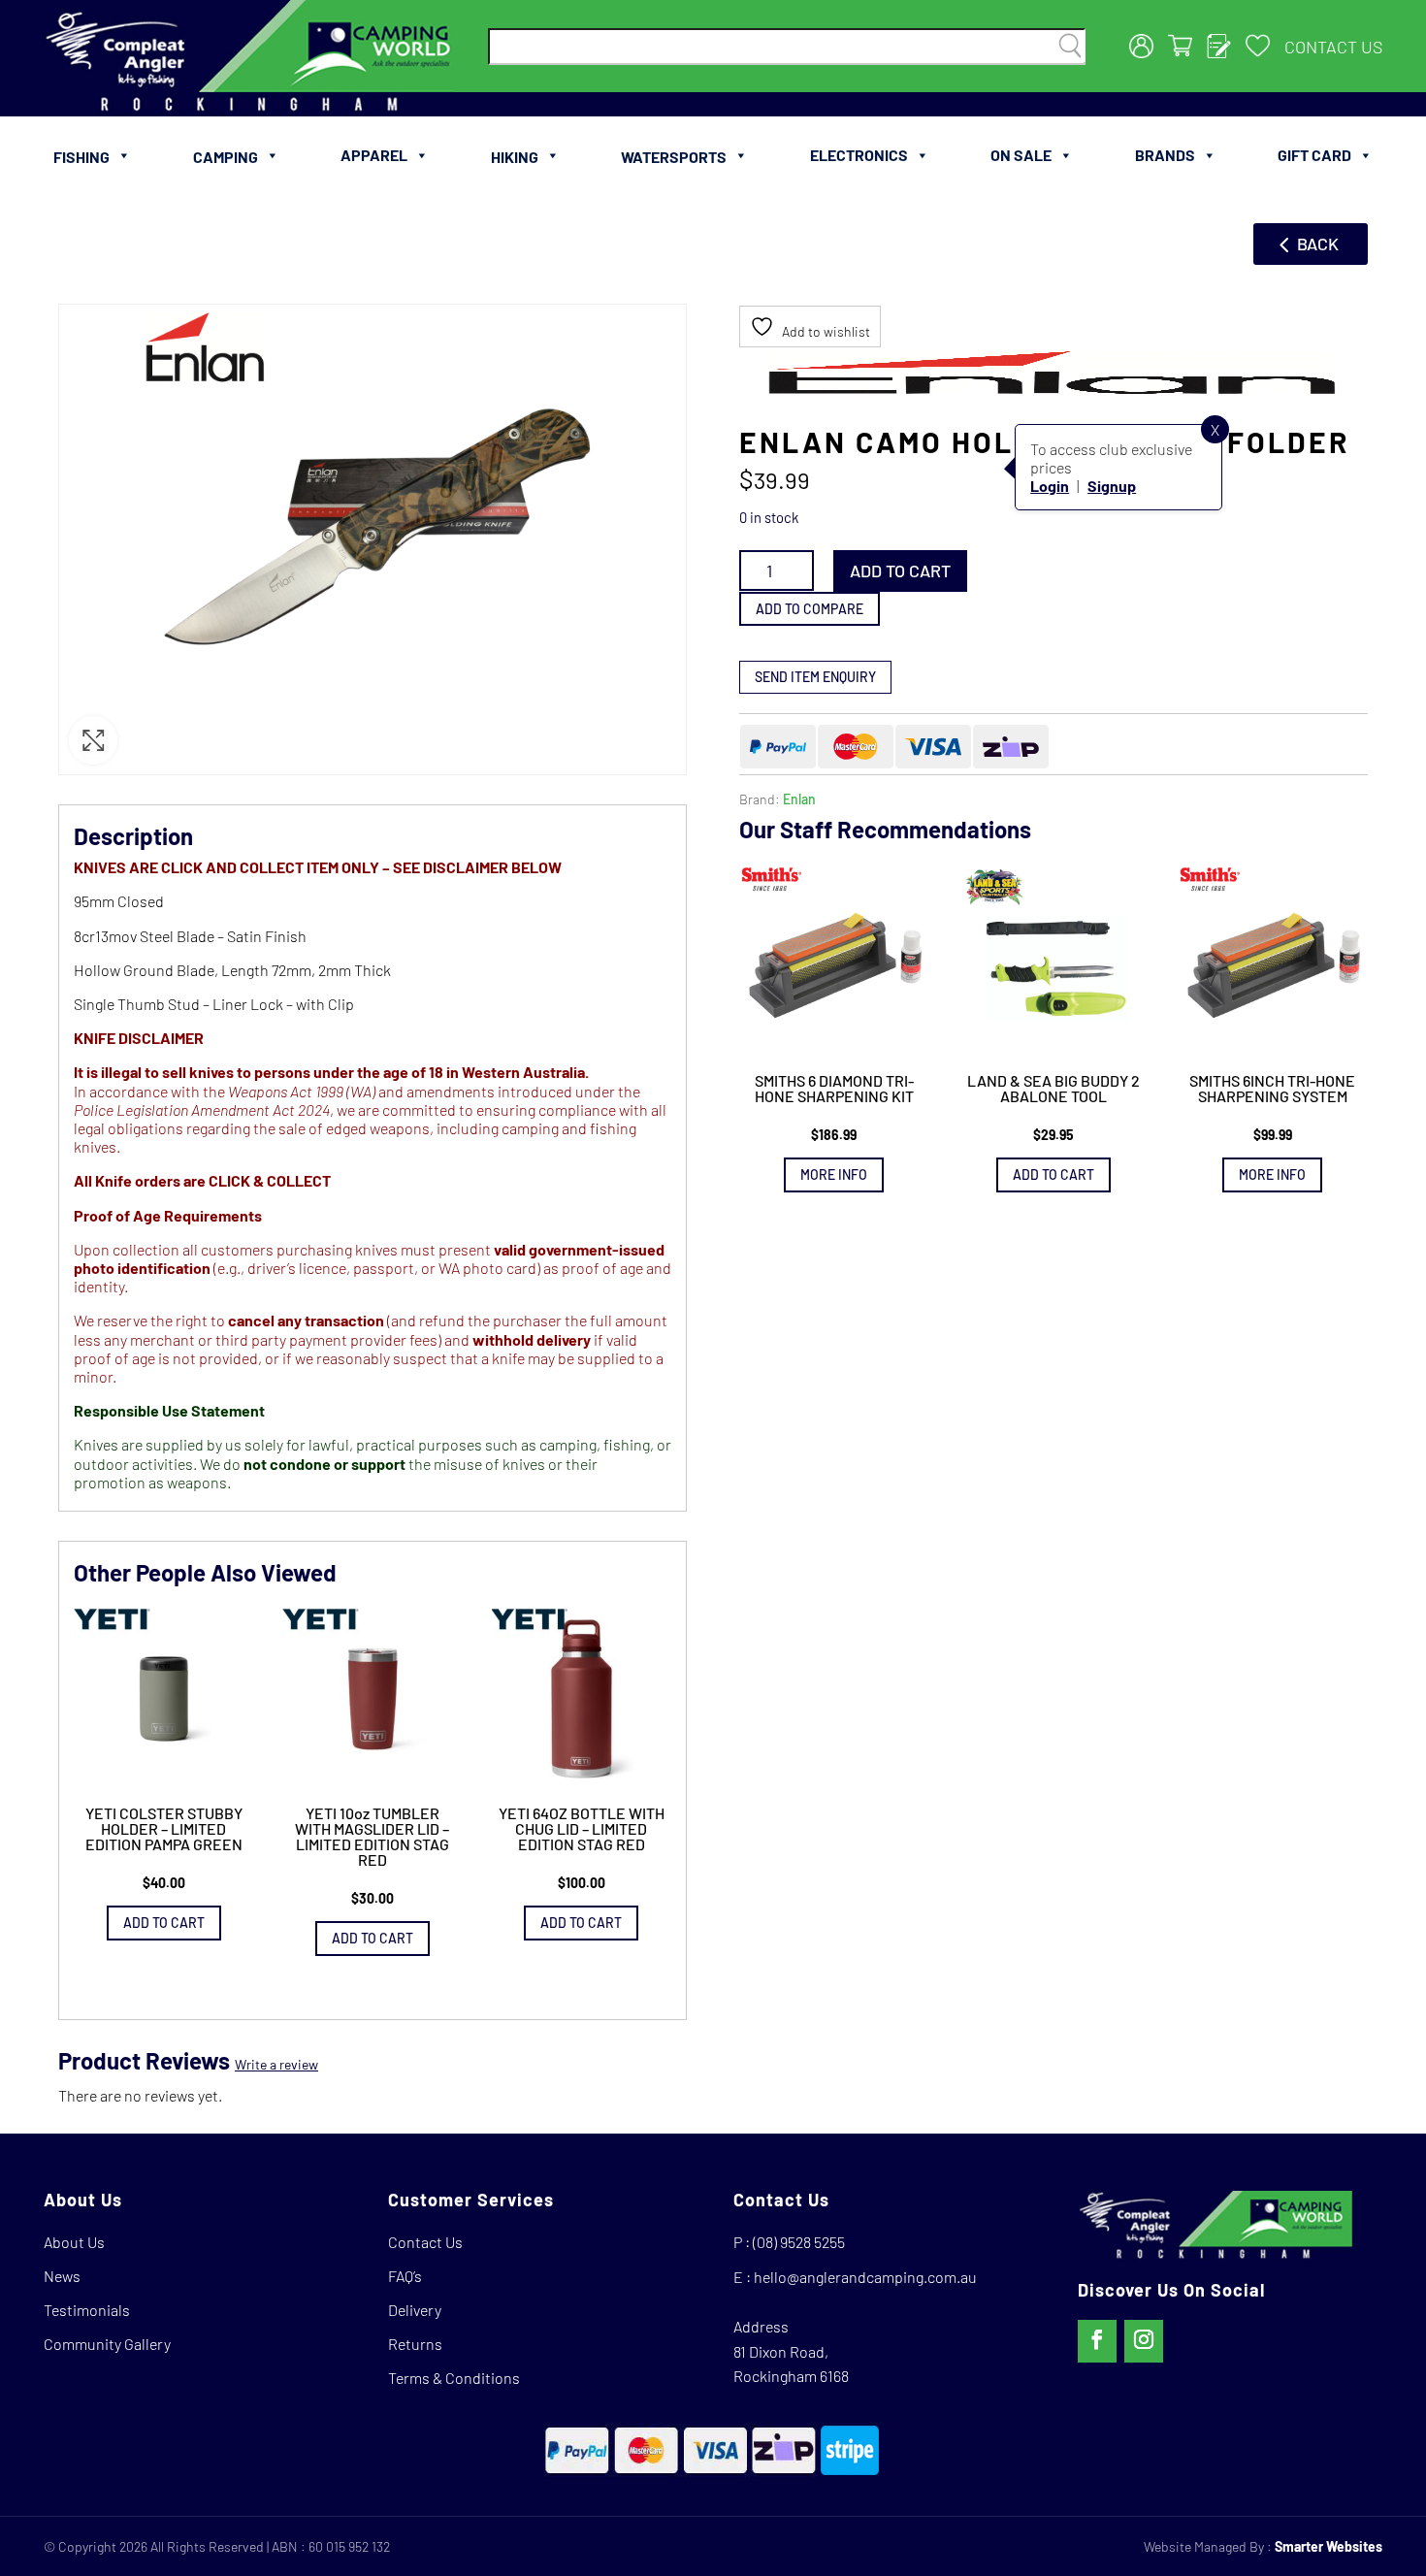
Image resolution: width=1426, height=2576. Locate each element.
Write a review (276, 2064)
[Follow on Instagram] (1144, 2341)
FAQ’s (405, 2276)
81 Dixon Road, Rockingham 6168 (791, 2364)
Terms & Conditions (454, 2378)
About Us (74, 2242)
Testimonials (87, 2310)
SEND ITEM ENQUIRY (815, 677)
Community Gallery (107, 2344)
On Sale (1021, 155)
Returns (415, 2344)
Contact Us (1333, 47)
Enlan (799, 799)
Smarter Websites (1329, 2546)
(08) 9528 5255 (799, 2242)
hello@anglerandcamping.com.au (865, 2277)
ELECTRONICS (859, 155)
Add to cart (900, 571)
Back (1318, 244)
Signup (1112, 486)
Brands (1165, 155)
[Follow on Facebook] (1097, 2341)
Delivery (415, 2310)
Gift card (1314, 155)
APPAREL (374, 155)
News (62, 2276)
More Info (834, 1175)
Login (1050, 486)
